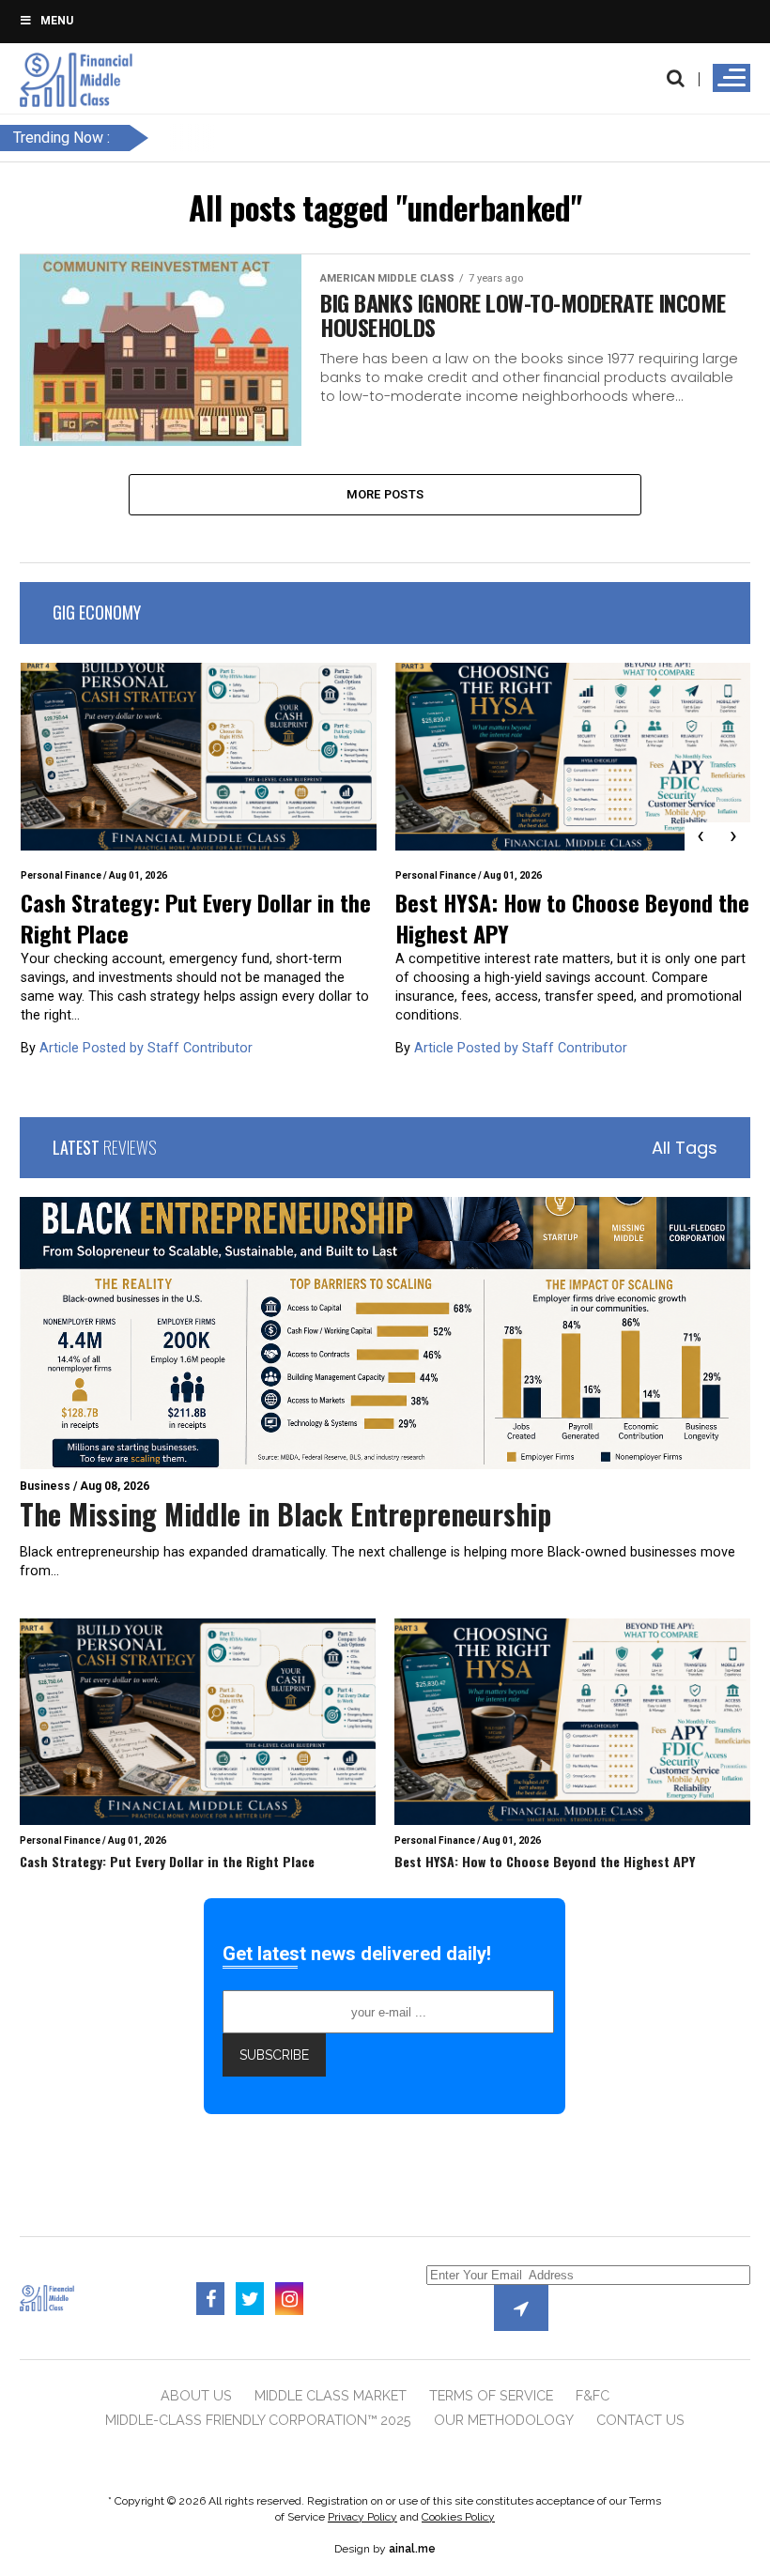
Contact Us (640, 2420)
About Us (196, 2395)
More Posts (385, 494)
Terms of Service (491, 2395)
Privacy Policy (362, 2517)
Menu (57, 21)
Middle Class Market (331, 2395)
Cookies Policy (458, 2517)
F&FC (593, 2395)
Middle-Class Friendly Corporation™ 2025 (258, 2420)
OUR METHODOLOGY (504, 2420)
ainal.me (412, 2549)
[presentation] (701, 836)
